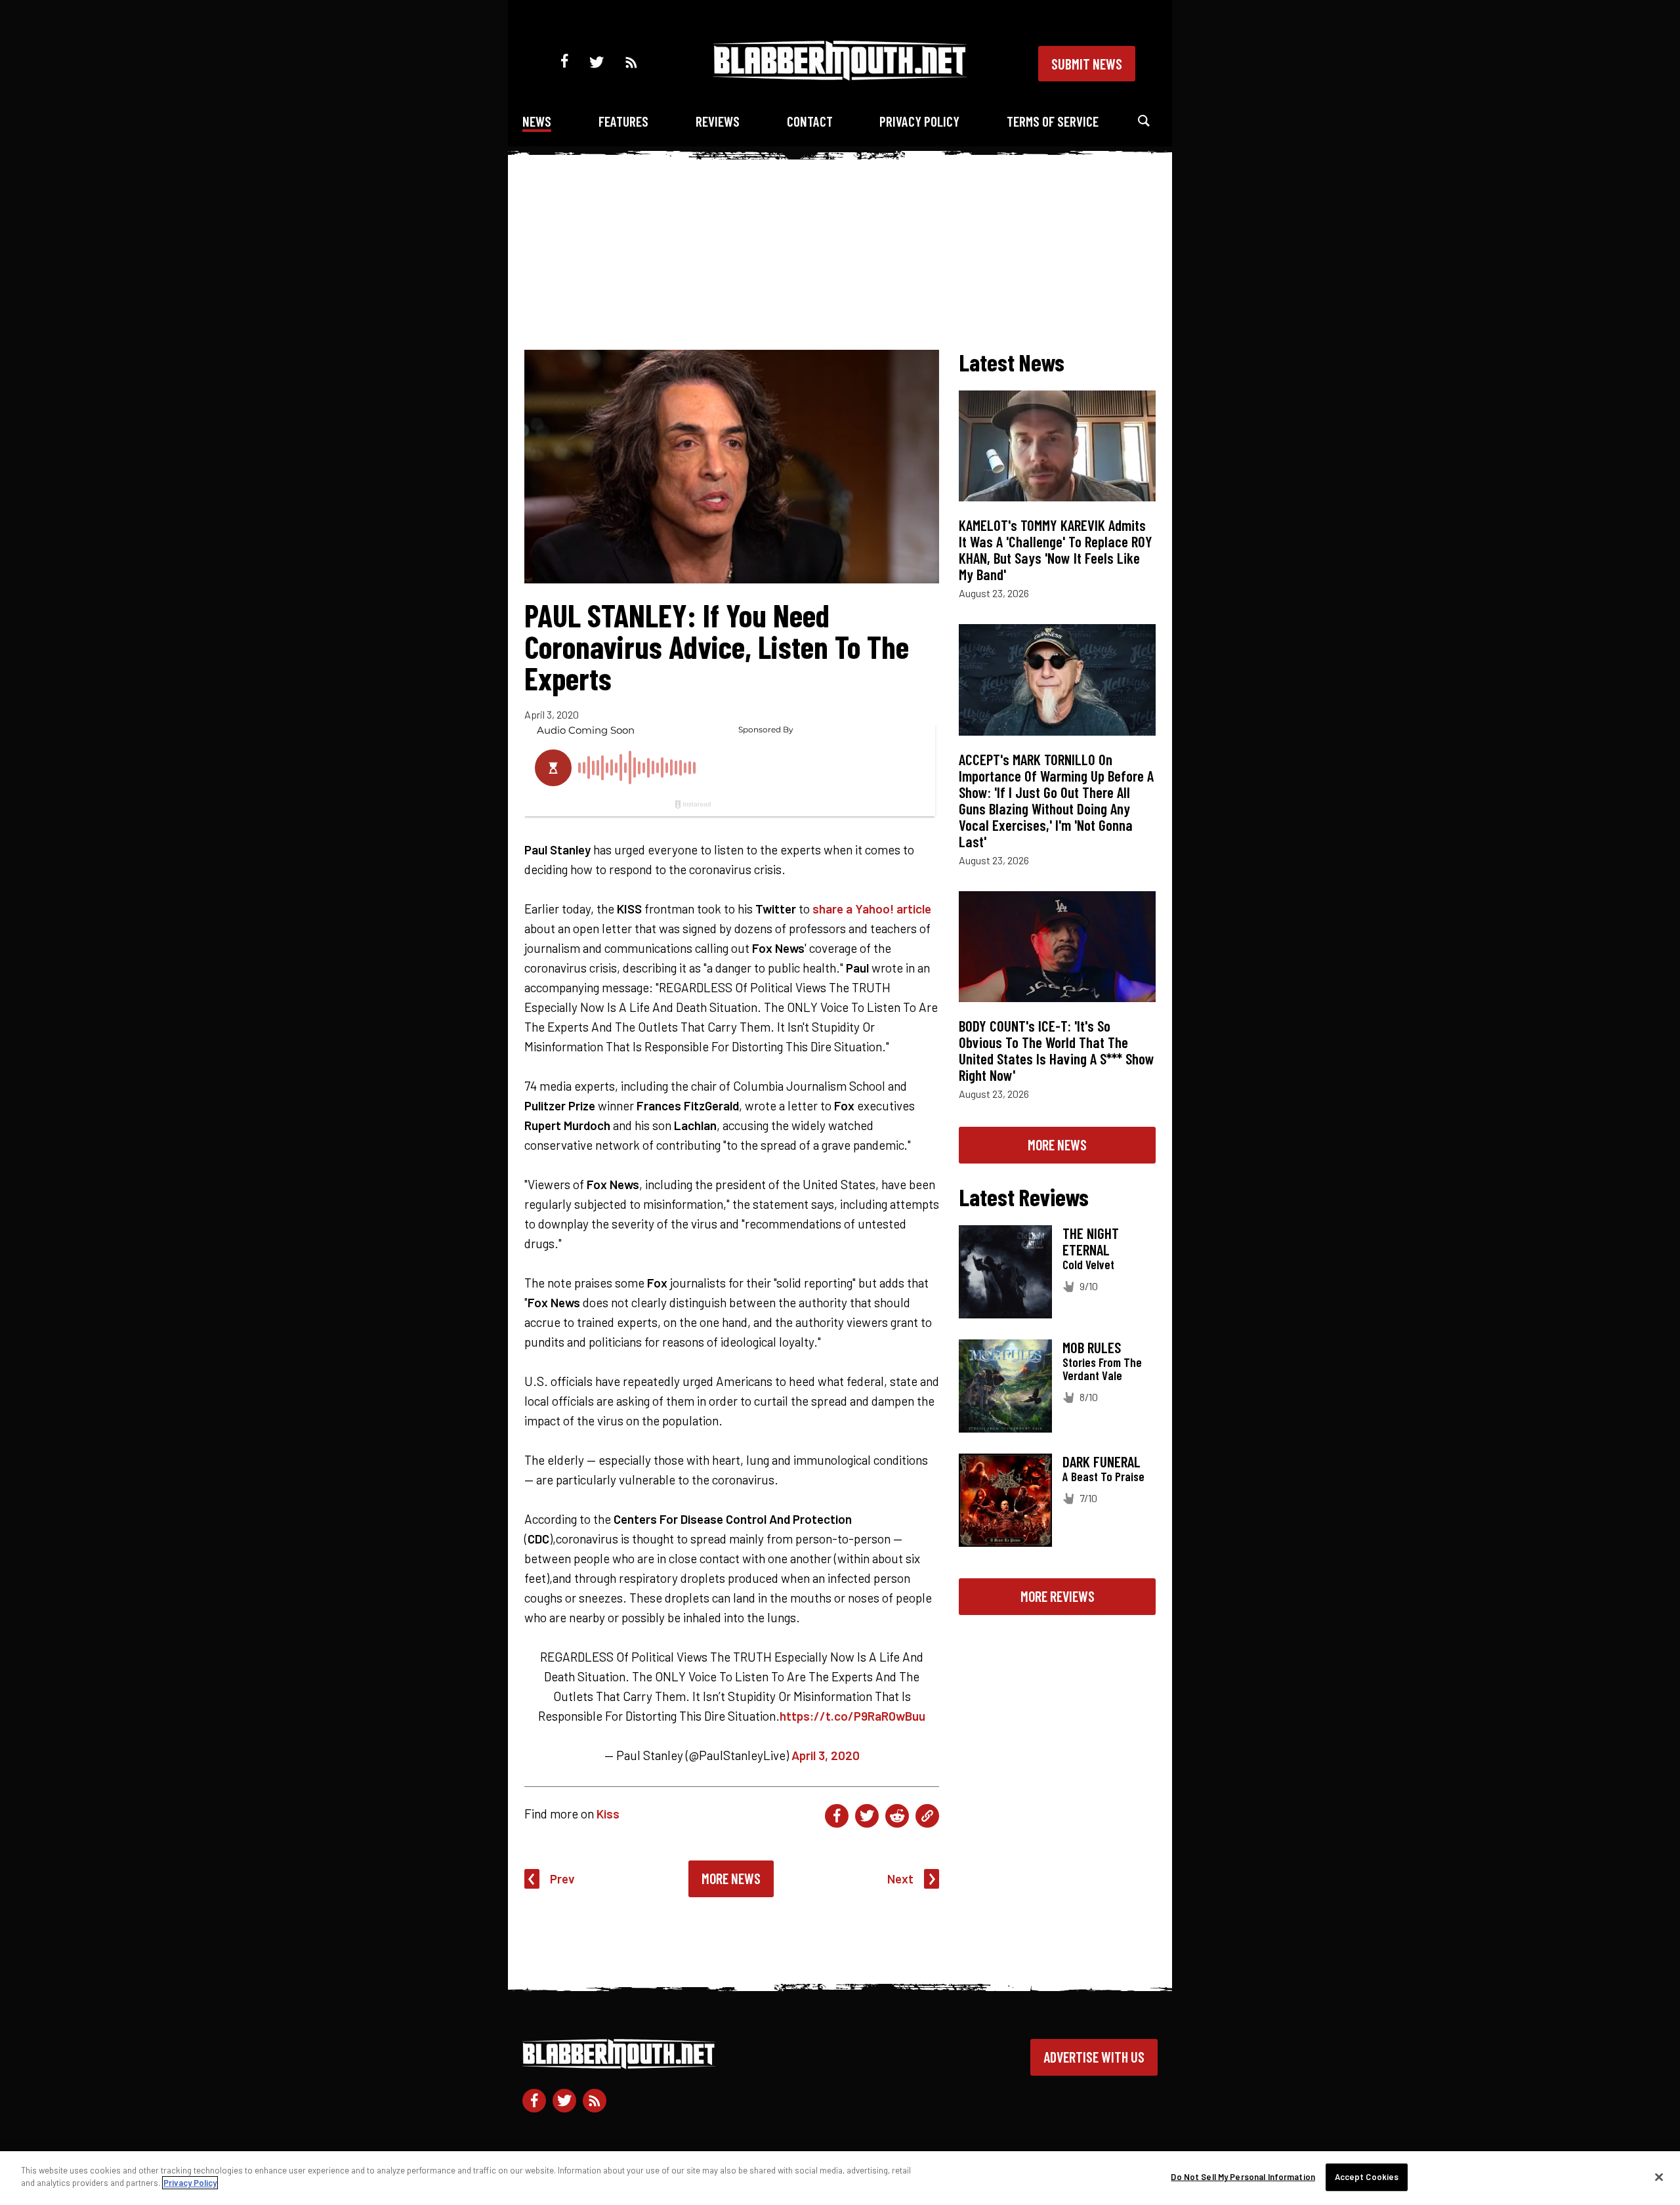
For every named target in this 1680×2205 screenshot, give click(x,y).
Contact (810, 121)
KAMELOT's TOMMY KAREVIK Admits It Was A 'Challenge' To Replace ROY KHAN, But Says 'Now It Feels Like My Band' (1056, 550)
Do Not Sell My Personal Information (1243, 2177)
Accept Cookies (1367, 2177)
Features (623, 121)
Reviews (718, 121)
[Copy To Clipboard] (927, 1816)
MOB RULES (1092, 1347)
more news (1057, 1144)
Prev (562, 1879)
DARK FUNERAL (1102, 1461)
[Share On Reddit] (897, 1816)
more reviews (1058, 1596)
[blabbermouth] (840, 76)
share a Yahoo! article (872, 909)
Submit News (1087, 64)
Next (900, 1879)
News (537, 121)
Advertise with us (1094, 2057)
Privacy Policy (919, 121)
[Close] (1659, 2177)
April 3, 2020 (826, 1755)
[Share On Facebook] (837, 1816)
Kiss (608, 1814)
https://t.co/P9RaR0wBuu (852, 1716)
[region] (840, 2178)
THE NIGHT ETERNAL (1091, 1241)
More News (731, 1878)
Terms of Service (1053, 121)
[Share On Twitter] (867, 1816)
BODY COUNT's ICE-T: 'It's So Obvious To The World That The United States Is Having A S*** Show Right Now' (1057, 1050)
